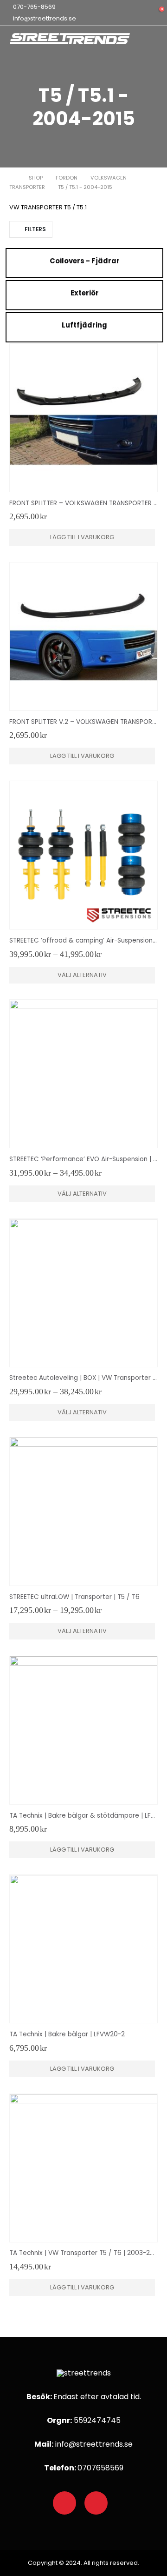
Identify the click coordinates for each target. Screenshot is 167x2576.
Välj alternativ (82, 975)
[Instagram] (96, 2503)
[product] (83, 418)
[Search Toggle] (139, 13)
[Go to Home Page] (13, 178)
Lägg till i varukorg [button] (82, 537)
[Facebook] (64, 2503)
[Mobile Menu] (157, 43)
